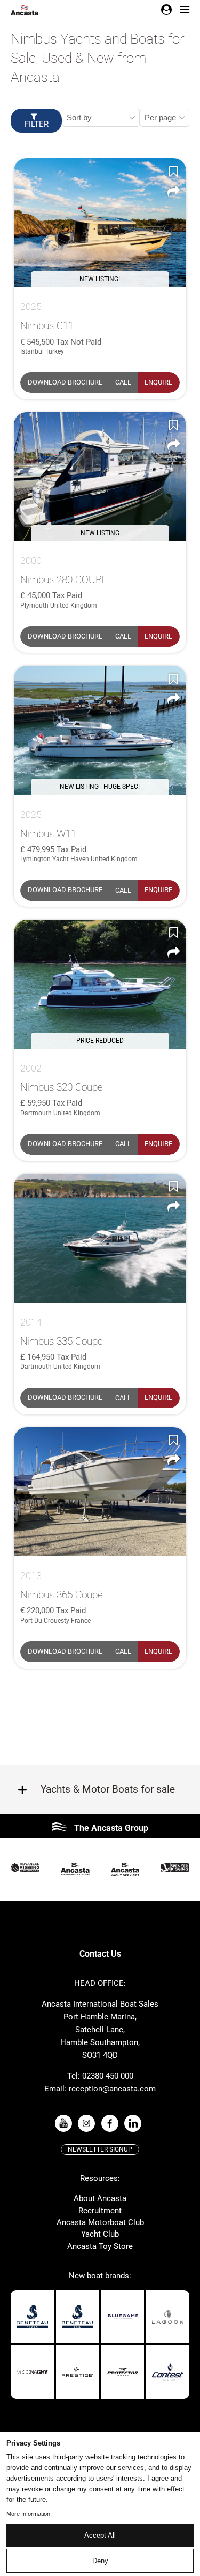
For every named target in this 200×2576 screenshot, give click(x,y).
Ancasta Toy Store (100, 2246)
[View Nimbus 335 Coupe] (100, 1238)
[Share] (173, 191)
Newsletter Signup (100, 2149)
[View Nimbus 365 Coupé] (100, 1492)
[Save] (173, 171)
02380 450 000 (108, 2076)
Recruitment (100, 2211)
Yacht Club (100, 2234)
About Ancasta (100, 2198)
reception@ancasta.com (112, 2089)
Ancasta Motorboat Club (100, 2222)
